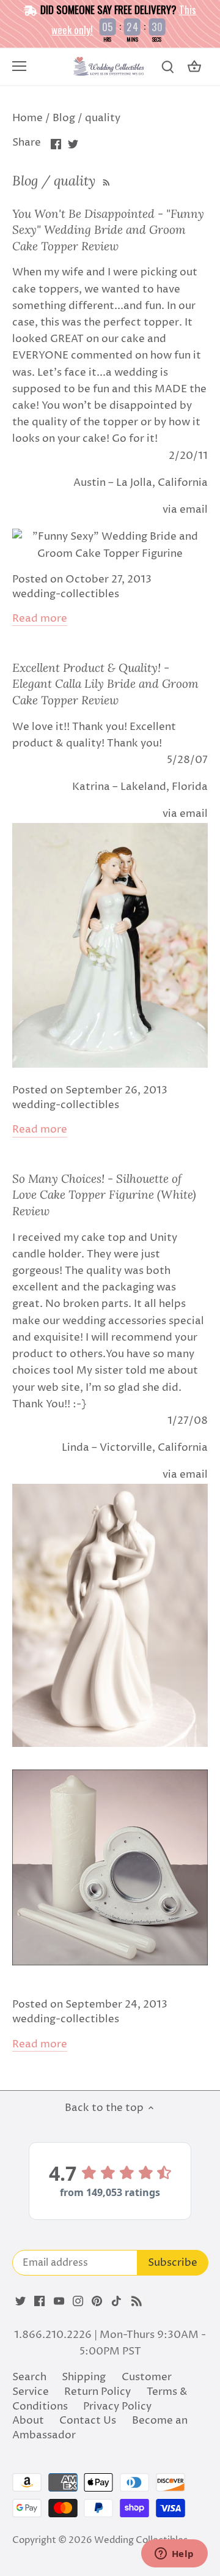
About (28, 2421)
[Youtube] (59, 2301)
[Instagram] (78, 2301)
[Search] (167, 67)
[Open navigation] (19, 66)
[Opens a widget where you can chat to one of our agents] (174, 2555)
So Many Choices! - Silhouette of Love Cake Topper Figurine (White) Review (104, 1195)
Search (29, 2377)
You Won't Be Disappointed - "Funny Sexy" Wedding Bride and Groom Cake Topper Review (108, 230)
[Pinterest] (97, 2301)
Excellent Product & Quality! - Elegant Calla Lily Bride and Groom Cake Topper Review (105, 684)
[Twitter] (20, 2301)
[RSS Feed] (105, 181)
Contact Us (88, 2421)
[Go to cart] (194, 67)
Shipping (84, 2377)
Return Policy (97, 2392)
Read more (40, 619)
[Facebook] (39, 2301)
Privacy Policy (117, 2407)
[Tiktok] (116, 2301)
